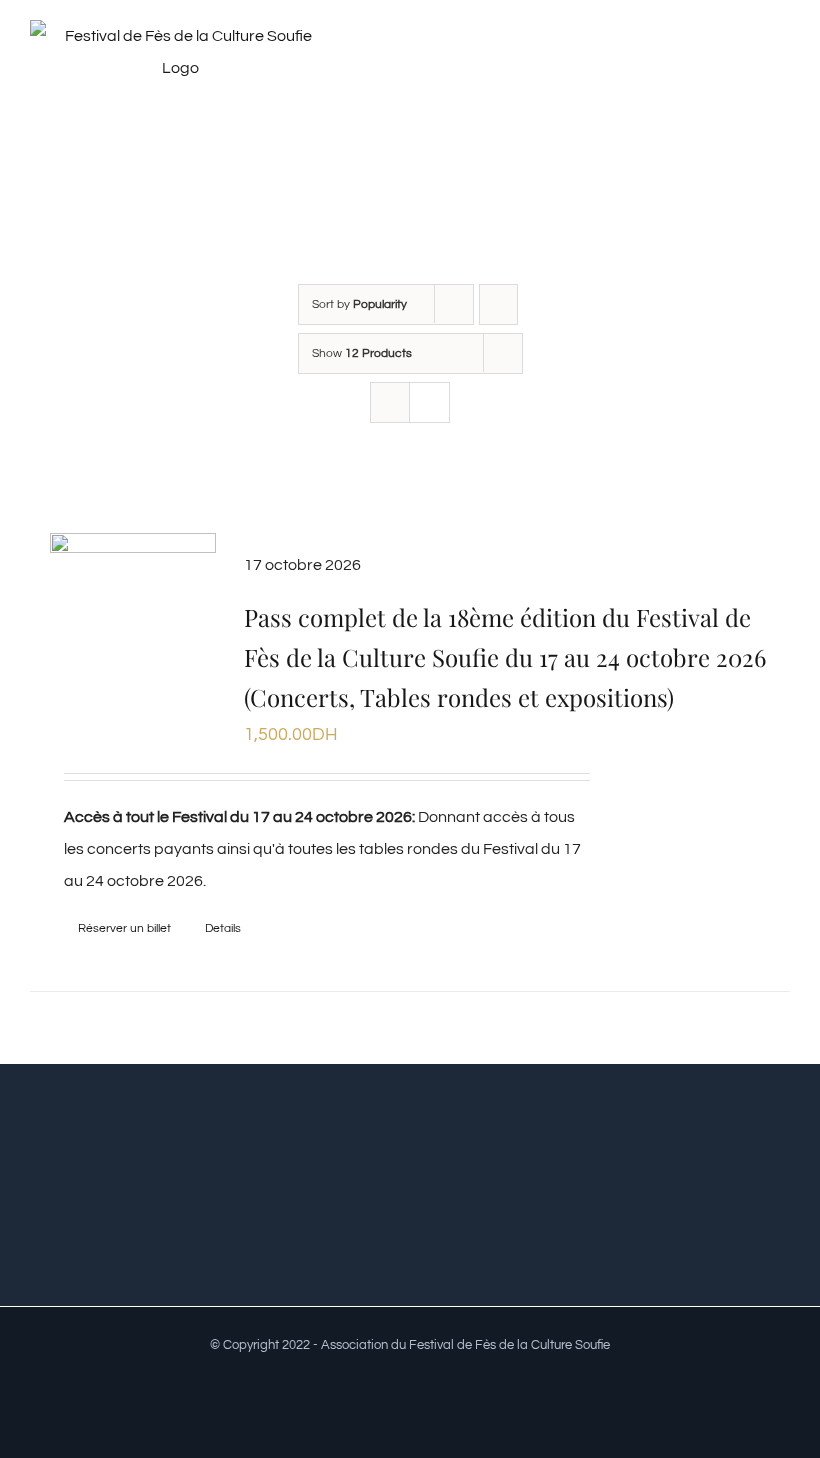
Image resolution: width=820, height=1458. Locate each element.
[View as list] (429, 402)
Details (223, 928)
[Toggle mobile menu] (782, 63)
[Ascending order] (498, 304)
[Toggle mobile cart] (746, 63)
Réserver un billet (124, 928)
